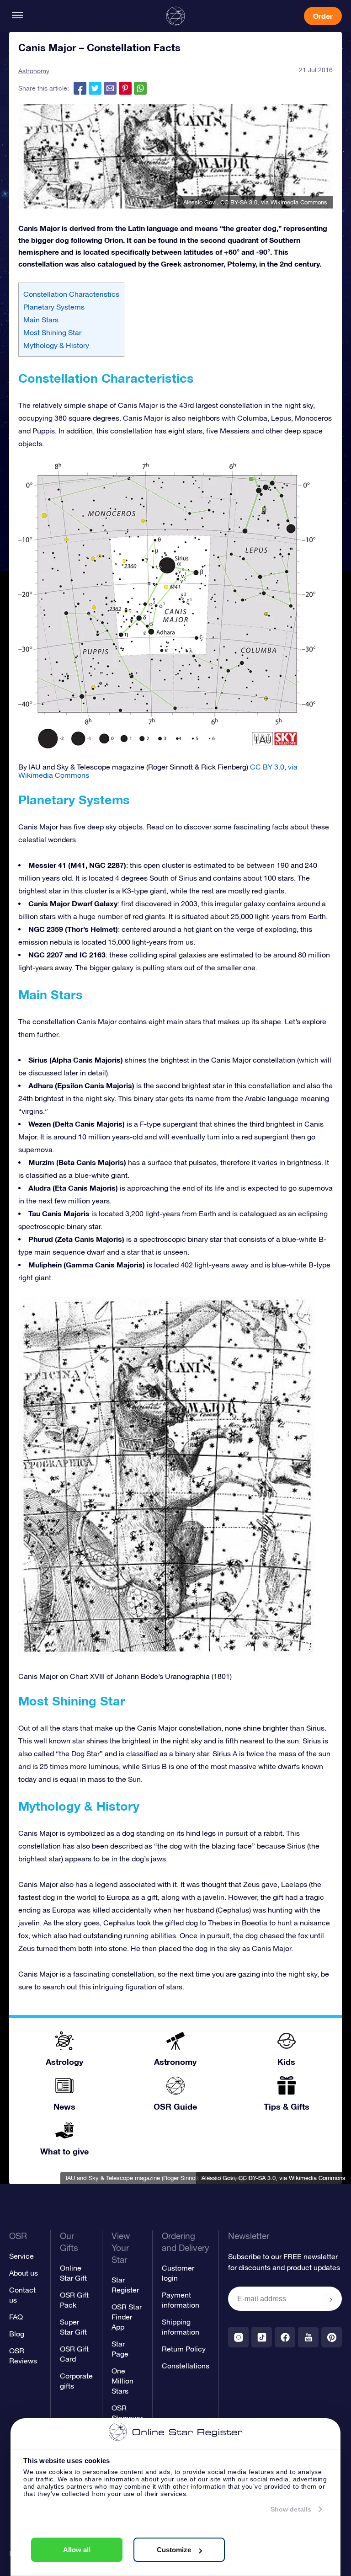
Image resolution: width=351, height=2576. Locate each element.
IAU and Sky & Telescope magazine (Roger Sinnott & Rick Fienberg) (155, 2178)
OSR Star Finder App (127, 2317)
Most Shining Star (52, 332)
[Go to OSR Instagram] (238, 2337)
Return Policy (184, 2349)
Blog (17, 2334)
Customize (174, 2550)
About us (24, 2273)
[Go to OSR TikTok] (262, 2337)
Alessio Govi (200, 202)
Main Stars (41, 320)
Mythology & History (56, 345)
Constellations (186, 2366)
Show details (291, 2509)
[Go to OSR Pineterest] (332, 2337)
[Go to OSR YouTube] (308, 2337)
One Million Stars (122, 2381)
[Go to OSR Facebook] (285, 2337)
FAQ (16, 2317)
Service (21, 2256)
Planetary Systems (54, 307)
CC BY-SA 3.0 (239, 202)
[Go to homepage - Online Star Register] (175, 16)
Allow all (77, 2550)
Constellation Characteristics (71, 294)
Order (323, 16)
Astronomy (34, 71)
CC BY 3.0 (267, 767)
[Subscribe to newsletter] (331, 2299)
